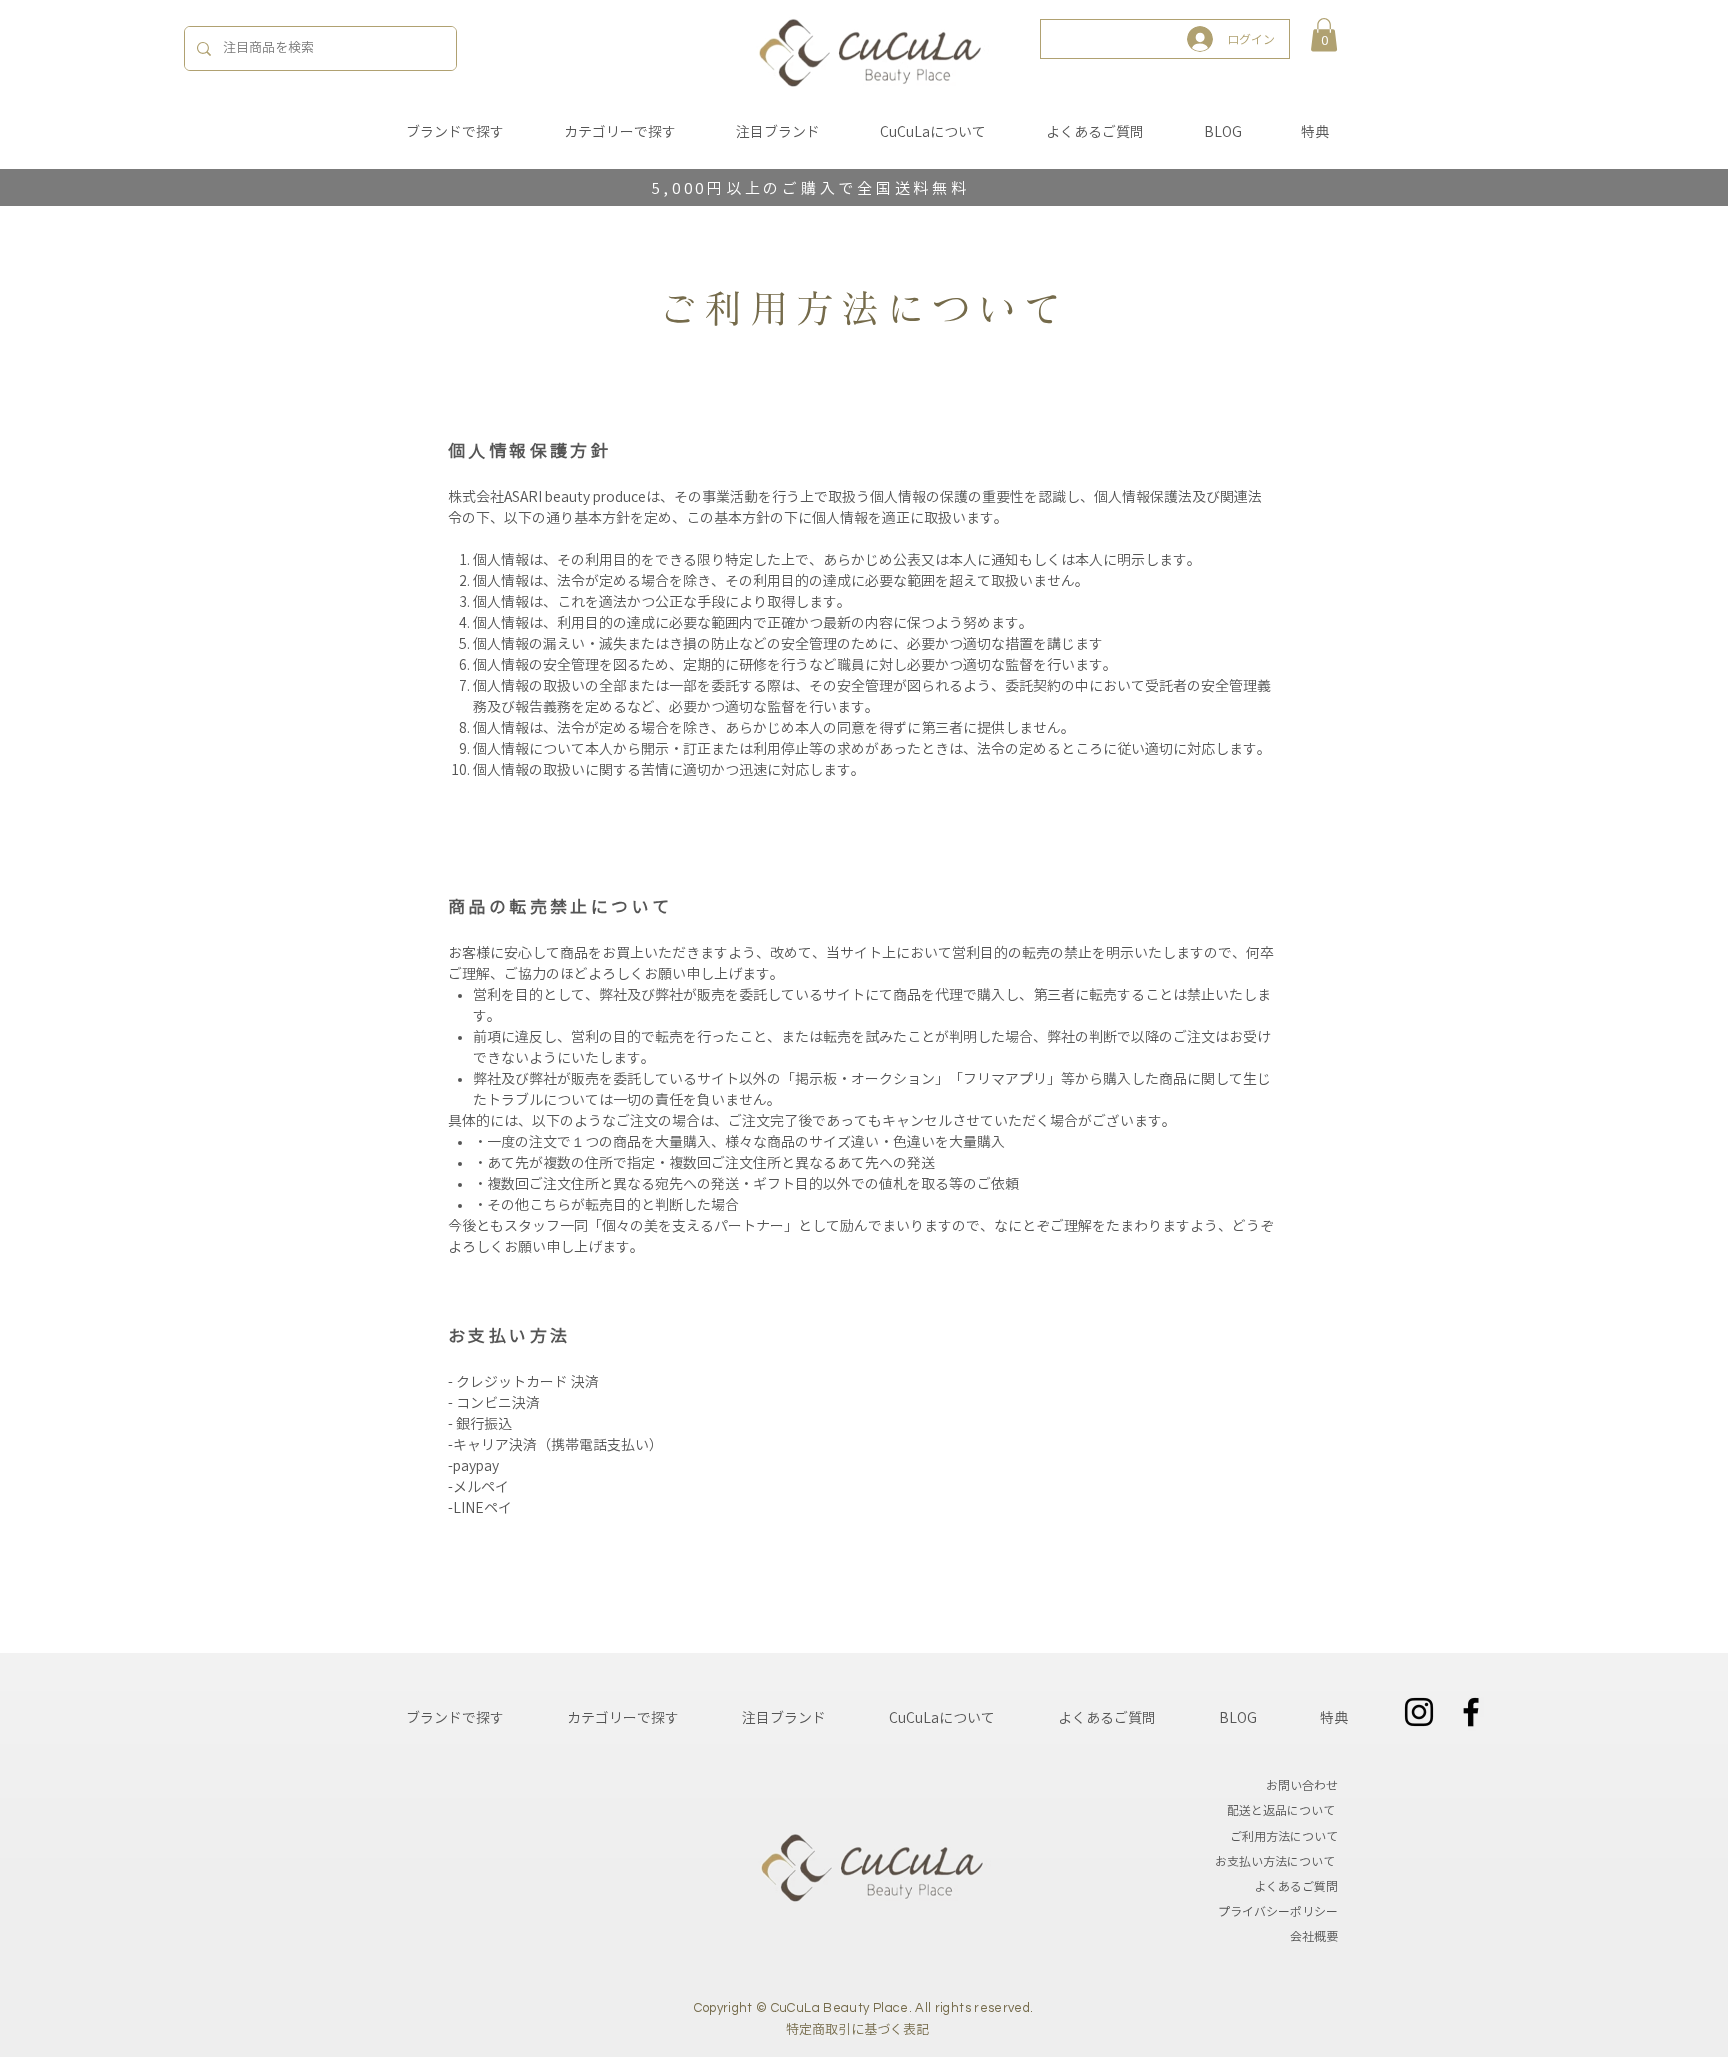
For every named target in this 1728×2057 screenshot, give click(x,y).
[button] (1324, 34)
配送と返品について (1282, 1810)
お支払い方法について (1275, 1861)
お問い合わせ (1302, 1785)
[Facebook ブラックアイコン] (1471, 1712)
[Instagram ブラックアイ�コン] (1419, 1712)
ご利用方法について (1284, 1836)
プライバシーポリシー (1278, 1911)
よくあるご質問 (1296, 1886)
